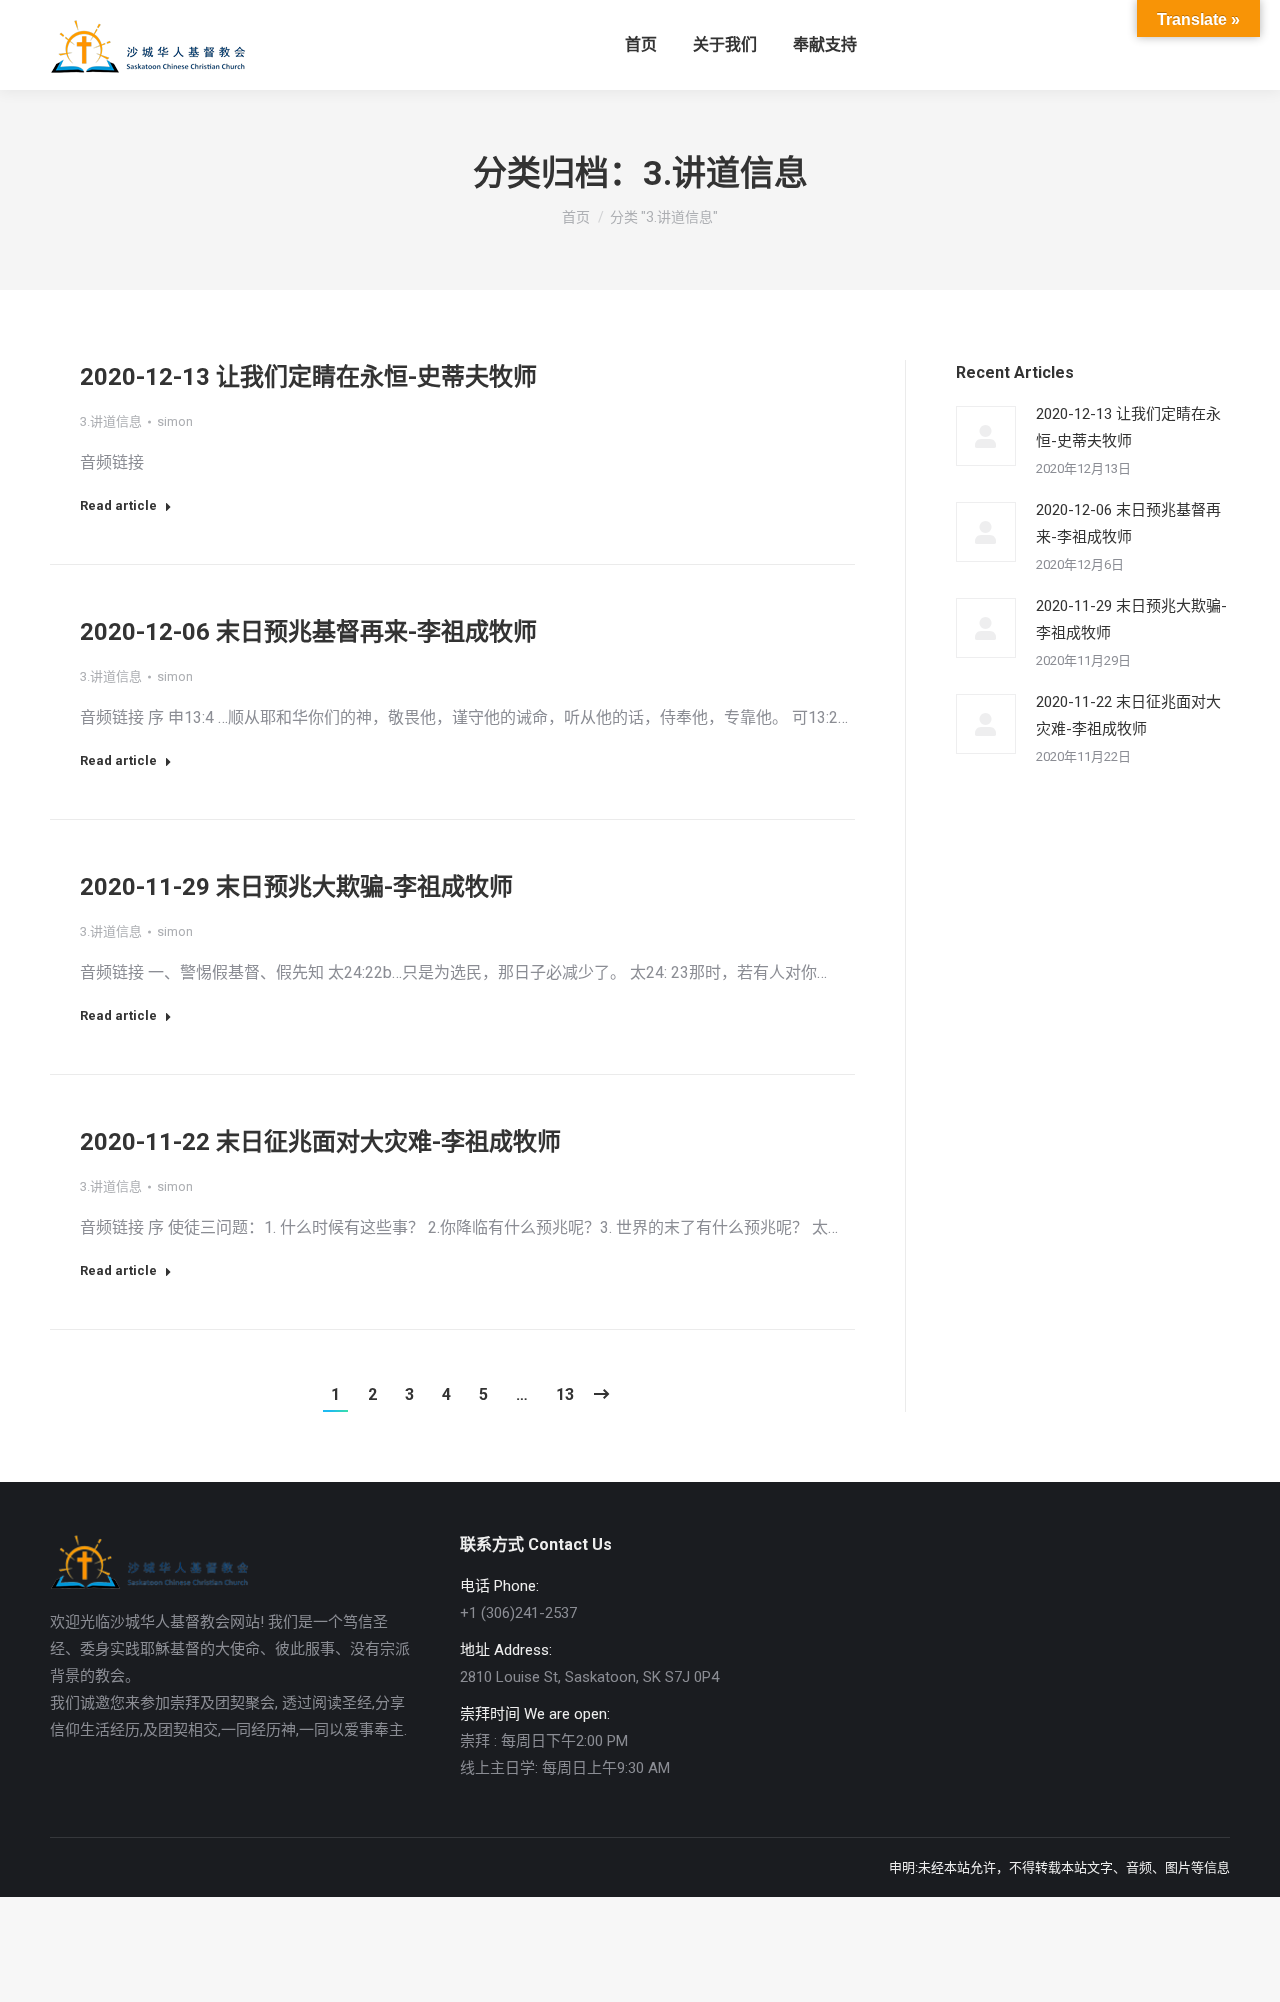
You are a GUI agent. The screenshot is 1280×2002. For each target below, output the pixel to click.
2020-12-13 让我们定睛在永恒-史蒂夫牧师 (308, 377)
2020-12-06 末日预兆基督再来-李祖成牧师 (308, 632)
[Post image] (986, 436)
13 (565, 1394)
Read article (118, 505)
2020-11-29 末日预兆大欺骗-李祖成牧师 (296, 887)
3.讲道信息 (111, 421)
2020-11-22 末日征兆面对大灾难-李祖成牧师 (320, 1142)
